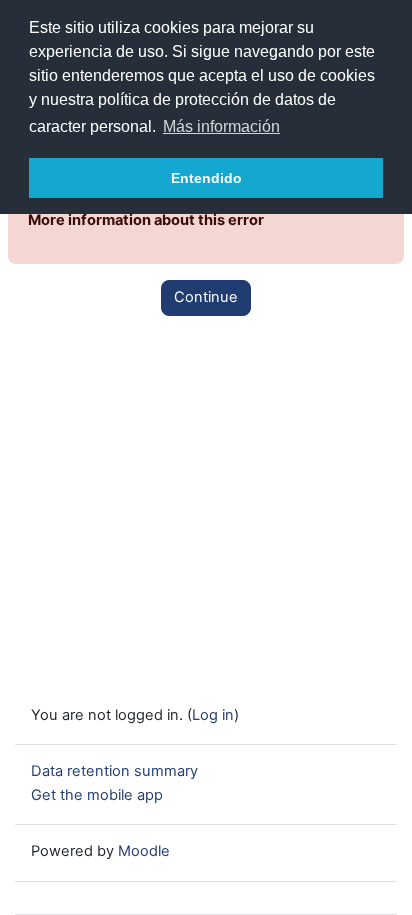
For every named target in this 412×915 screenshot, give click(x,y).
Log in (213, 715)
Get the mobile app (97, 795)
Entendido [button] (206, 178)
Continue (206, 297)
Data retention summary (114, 771)
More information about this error (146, 220)
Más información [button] (221, 126)
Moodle (144, 851)
